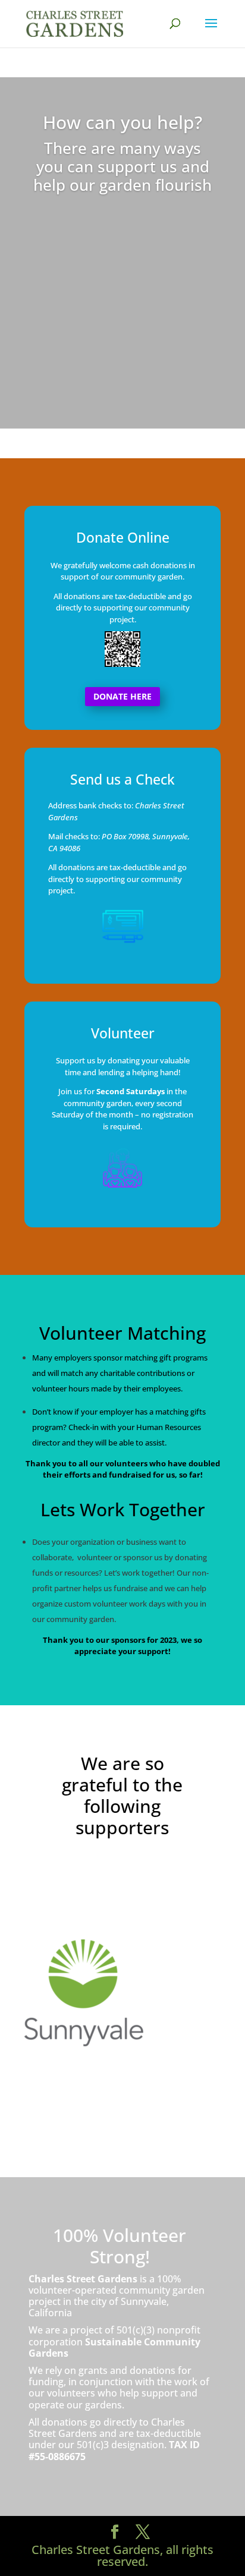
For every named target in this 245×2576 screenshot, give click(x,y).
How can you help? (122, 122)
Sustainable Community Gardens (114, 2347)
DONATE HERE (122, 696)
